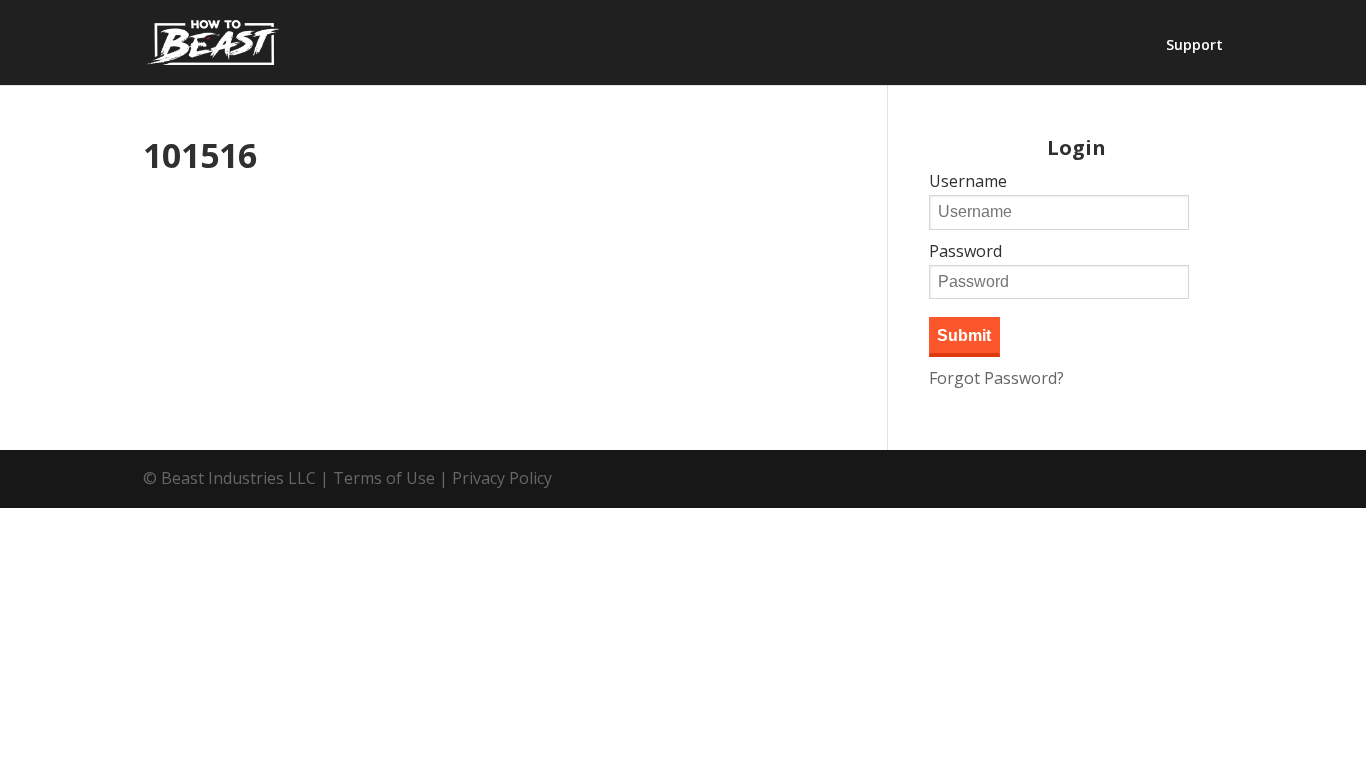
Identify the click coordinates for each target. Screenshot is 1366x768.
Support (1194, 46)
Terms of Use (384, 478)
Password (965, 251)
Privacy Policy (502, 478)
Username (968, 181)
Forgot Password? (996, 378)
